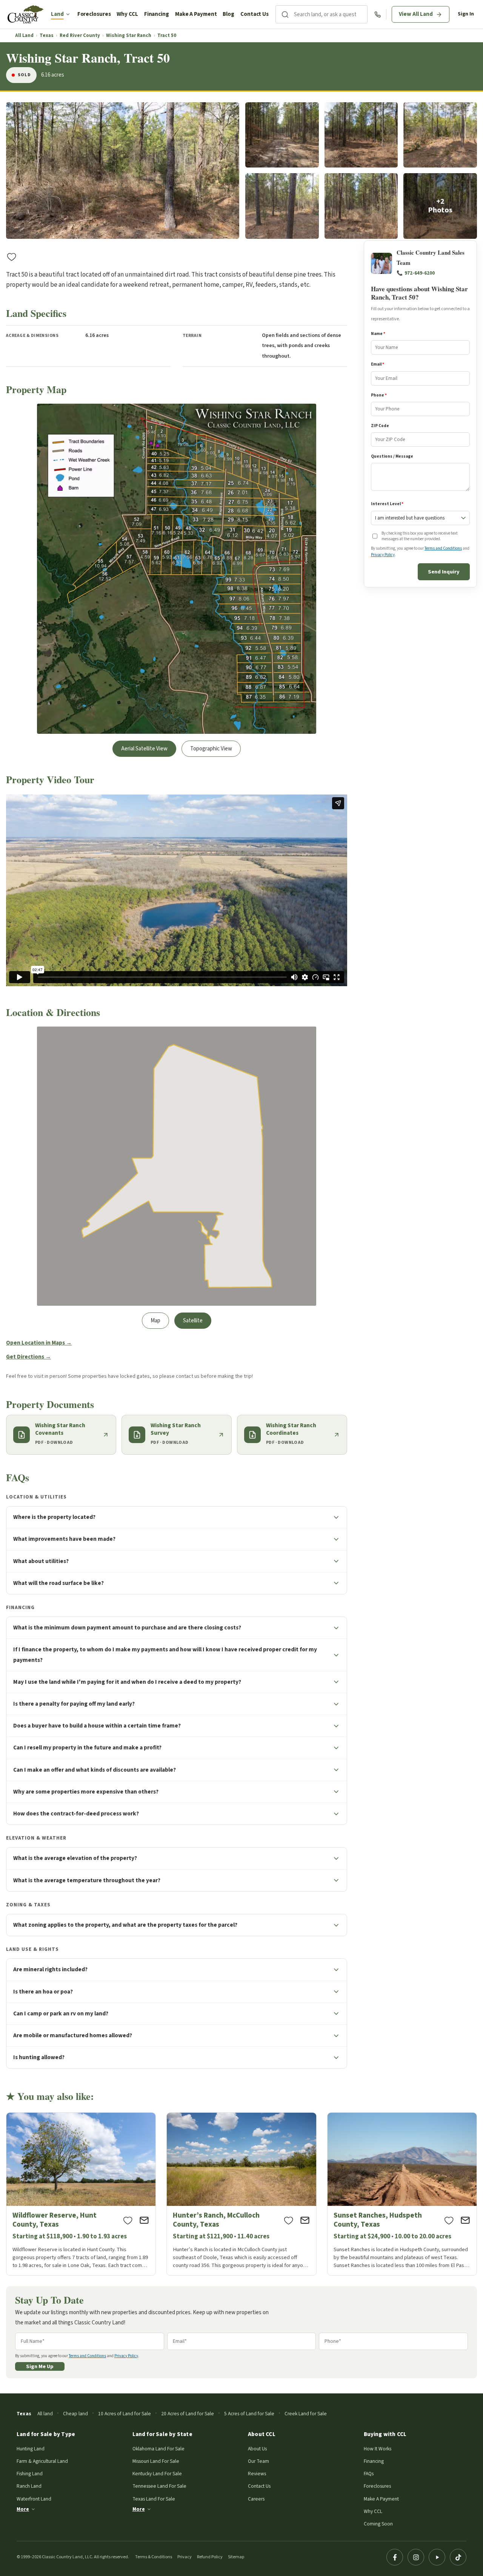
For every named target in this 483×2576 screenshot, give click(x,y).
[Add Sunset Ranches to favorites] (449, 2220)
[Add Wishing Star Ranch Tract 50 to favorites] (12, 257)
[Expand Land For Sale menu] (68, 14)
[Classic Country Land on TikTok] (458, 2557)
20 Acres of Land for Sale (188, 2414)
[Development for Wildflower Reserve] (81, 2194)
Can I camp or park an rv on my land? (61, 2013)
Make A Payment (196, 14)
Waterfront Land (34, 2499)
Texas (47, 36)
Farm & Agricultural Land (42, 2461)
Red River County (80, 36)
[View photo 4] (440, 135)
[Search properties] (285, 14)
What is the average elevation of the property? (75, 1858)
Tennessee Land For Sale (159, 2486)
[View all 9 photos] (440, 206)
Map (155, 1321)
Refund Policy (210, 2557)
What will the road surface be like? (58, 1583)
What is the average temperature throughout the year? (87, 1880)
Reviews (257, 2474)
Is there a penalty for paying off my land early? (74, 1704)
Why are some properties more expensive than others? (86, 1792)
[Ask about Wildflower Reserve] (144, 2220)
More (23, 2509)
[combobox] (331, 14)
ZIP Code (380, 426)
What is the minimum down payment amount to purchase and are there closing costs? (127, 1628)
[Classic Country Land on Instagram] (416, 2557)
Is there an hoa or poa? (43, 1992)
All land (45, 2414)
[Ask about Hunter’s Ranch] (305, 2220)
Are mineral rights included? (50, 1969)
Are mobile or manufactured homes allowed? (73, 2035)
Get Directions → (28, 1357)
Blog (228, 14)
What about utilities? (41, 1561)
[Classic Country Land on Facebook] (395, 2557)
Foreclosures (94, 14)
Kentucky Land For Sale (157, 2474)
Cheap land (75, 2414)
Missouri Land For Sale (156, 2461)
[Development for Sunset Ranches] (402, 2194)
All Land (24, 36)
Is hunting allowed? (39, 2057)
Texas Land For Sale (154, 2499)
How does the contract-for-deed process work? (76, 1814)
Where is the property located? (54, 1517)
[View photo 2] (282, 135)
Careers (256, 2499)
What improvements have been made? (64, 1539)
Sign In (466, 14)
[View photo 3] (361, 135)
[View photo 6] (361, 206)
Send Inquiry (444, 572)
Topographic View (211, 749)
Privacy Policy (383, 555)
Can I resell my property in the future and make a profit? (87, 1748)
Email (378, 365)
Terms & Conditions (154, 2557)
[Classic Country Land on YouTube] (437, 2557)
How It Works (378, 2449)
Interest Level (387, 504)
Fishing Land (30, 2474)
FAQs (369, 2474)
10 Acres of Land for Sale (125, 2414)
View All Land (416, 14)
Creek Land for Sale (306, 2414)
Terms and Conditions (443, 549)
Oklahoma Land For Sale (158, 2449)
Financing (157, 14)
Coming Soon (378, 2524)
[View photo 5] (282, 206)
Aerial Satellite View (144, 749)
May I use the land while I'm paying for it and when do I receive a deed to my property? (127, 1682)
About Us (257, 2449)
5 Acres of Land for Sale (249, 2414)
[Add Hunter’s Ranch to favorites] (289, 2220)
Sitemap (236, 2557)
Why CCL (127, 14)
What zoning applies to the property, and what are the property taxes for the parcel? (125, 1925)
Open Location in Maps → (39, 1343)
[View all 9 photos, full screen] (123, 171)
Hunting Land (31, 2449)
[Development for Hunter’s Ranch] (241, 2194)
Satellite (193, 1321)
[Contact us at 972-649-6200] (378, 15)
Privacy (185, 2557)
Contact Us (255, 14)
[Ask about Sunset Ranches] (465, 2220)
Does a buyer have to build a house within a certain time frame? (97, 1726)
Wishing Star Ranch (129, 36)
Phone (379, 395)
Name (378, 334)
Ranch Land (29, 2486)
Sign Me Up (40, 2366)
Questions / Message (392, 456)
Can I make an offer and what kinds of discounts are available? (95, 1770)
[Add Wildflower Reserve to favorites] (128, 2220)
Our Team (258, 2461)
